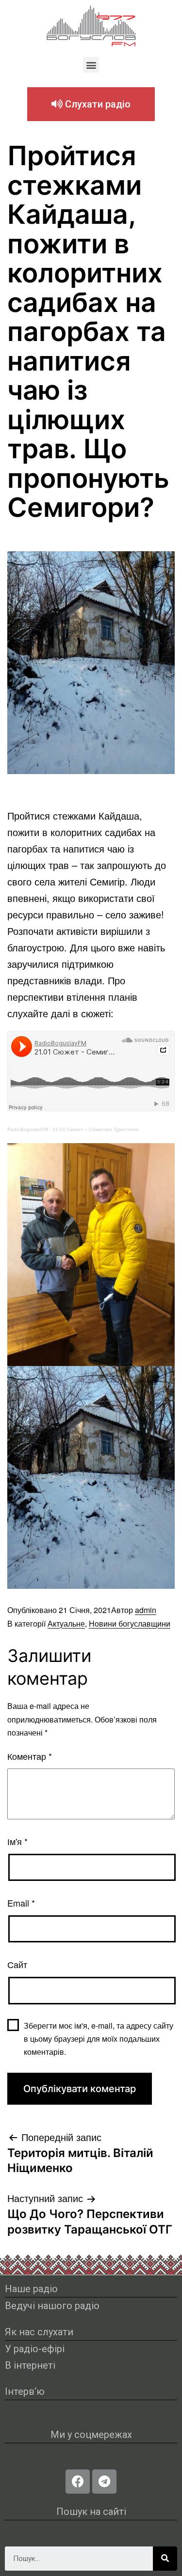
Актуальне (66, 1623)
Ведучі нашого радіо (52, 2306)
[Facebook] (78, 2482)
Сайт (17, 1964)
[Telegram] (104, 2482)
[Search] (165, 2559)
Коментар (30, 1756)
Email (21, 1903)
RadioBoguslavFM (28, 1129)
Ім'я (17, 1841)
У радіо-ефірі (35, 2349)
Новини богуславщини (130, 1623)
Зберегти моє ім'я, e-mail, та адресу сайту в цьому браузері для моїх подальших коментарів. (99, 2039)
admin (146, 1610)
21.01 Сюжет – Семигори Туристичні (95, 1129)
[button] (91, 65)
